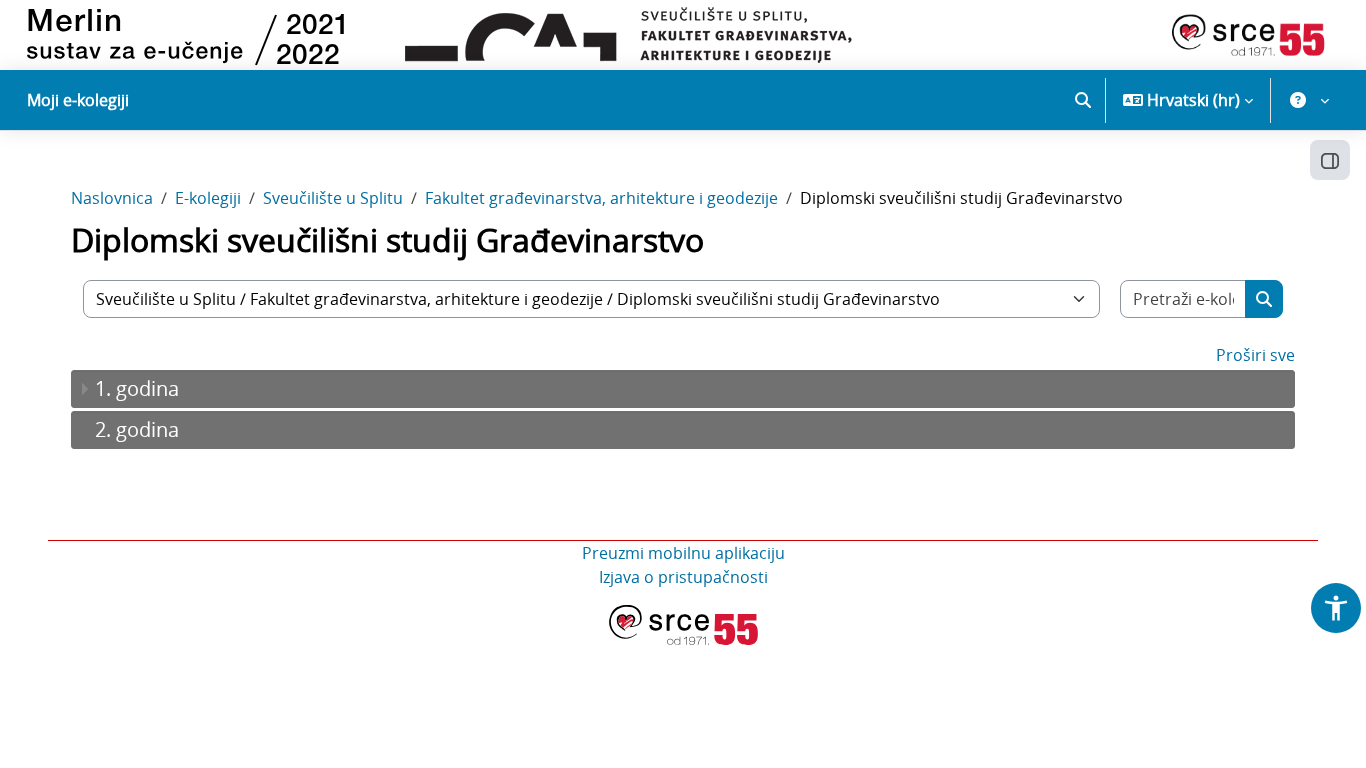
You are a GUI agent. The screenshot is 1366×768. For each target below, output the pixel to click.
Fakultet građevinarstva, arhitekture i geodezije (601, 198)
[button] (1083, 100)
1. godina (137, 388)
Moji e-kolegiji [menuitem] (78, 100)
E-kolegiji (208, 198)
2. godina (137, 429)
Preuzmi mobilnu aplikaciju (683, 553)
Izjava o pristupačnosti (683, 577)
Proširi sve (1255, 355)
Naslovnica (112, 198)
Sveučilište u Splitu (333, 198)
